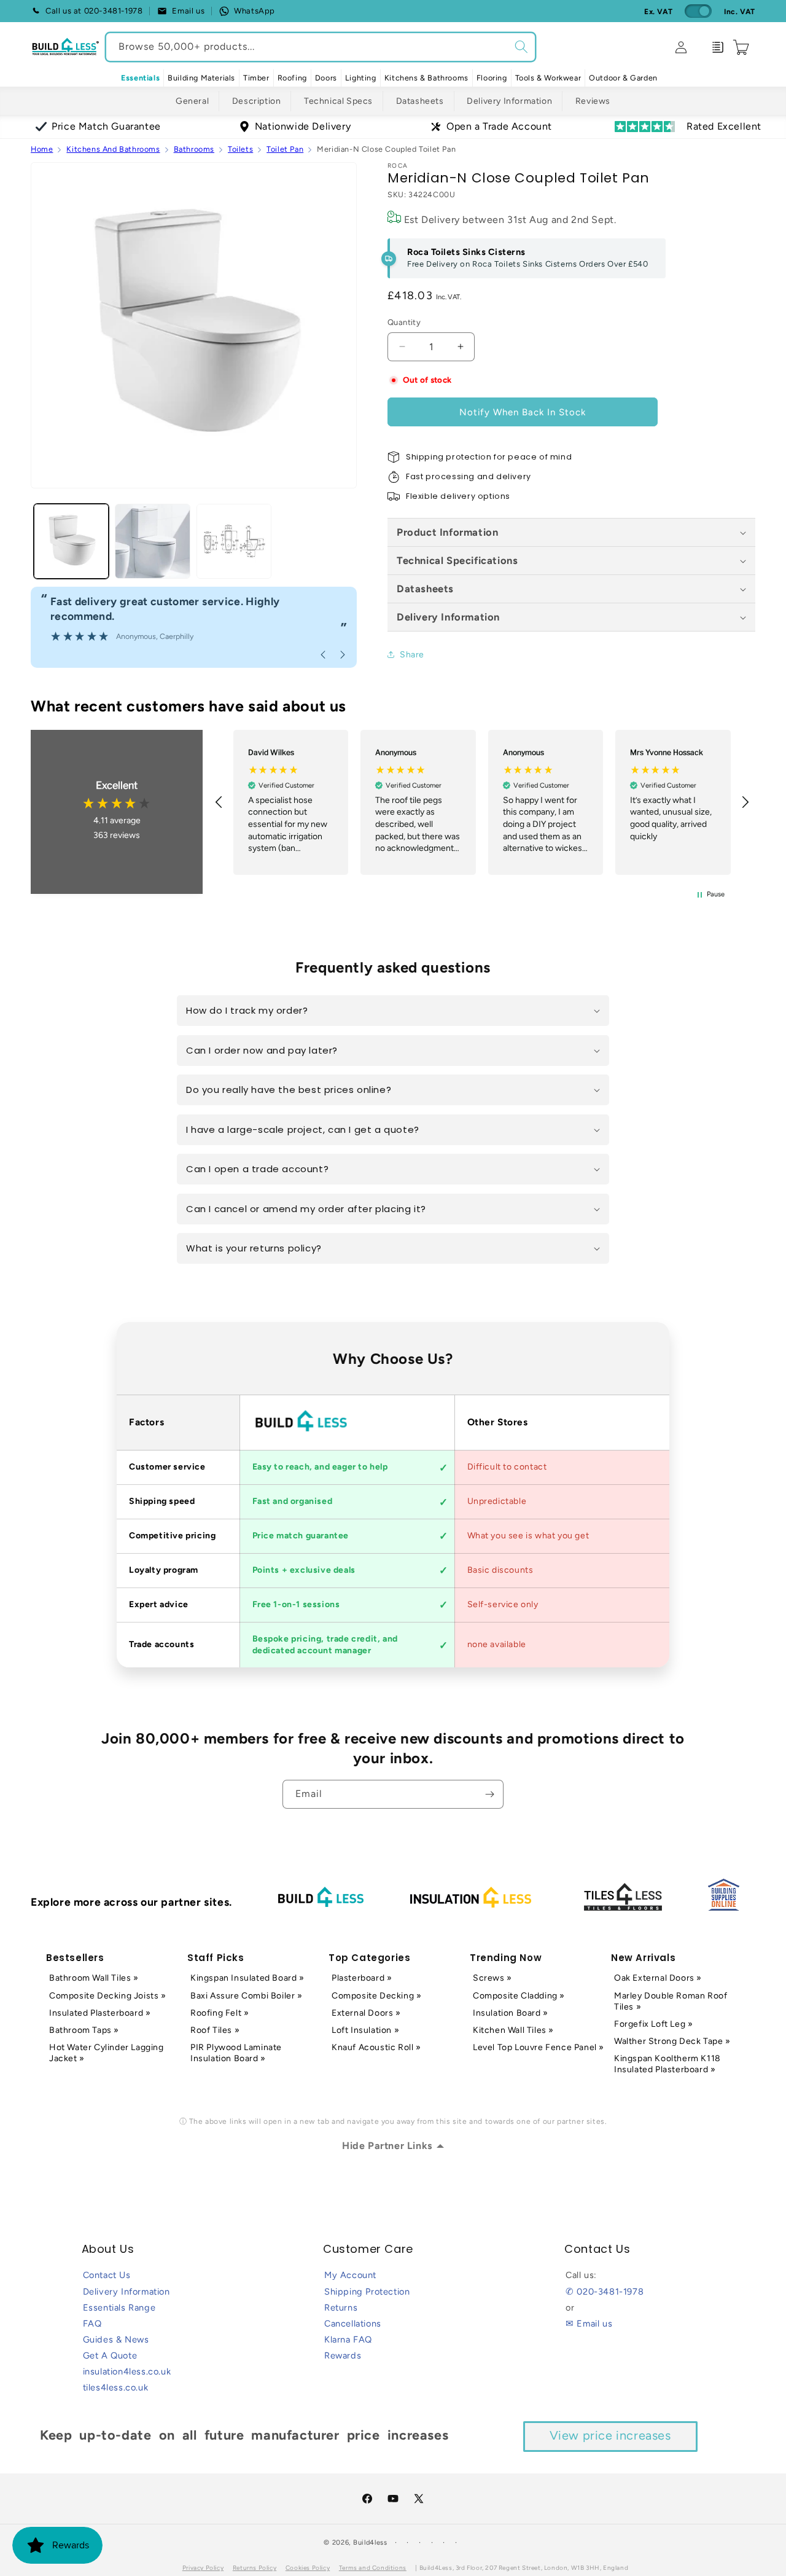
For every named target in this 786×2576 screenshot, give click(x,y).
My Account (350, 2275)
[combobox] (321, 47)
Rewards (343, 2355)
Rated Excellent (724, 126)
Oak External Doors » (658, 1978)
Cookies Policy (308, 2568)
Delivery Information (509, 101)
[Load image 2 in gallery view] (152, 541)
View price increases (610, 2435)
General (192, 101)
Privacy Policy (203, 2568)
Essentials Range (119, 2308)
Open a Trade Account (499, 126)
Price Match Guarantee (106, 126)
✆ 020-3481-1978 (605, 2292)
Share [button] (412, 655)
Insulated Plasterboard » (100, 2013)
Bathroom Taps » (84, 2030)
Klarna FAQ (348, 2339)
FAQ (92, 2323)
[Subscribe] (489, 1794)
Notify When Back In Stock (523, 412)
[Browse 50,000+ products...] (521, 47)
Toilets (240, 149)
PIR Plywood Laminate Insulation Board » (236, 2053)
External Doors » (366, 2013)
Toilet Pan (285, 149)
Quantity (404, 322)
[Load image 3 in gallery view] (234, 541)
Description (257, 101)
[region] (482, 802)
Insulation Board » (511, 2013)
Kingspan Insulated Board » (247, 1978)
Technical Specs (338, 101)
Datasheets (420, 101)
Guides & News (116, 2339)
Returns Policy (255, 2568)
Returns (341, 2308)
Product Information (447, 532)
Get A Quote (110, 2355)
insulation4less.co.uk (127, 2371)
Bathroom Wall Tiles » (94, 1978)
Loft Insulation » (365, 2030)
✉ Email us (589, 2323)
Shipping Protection (367, 2292)
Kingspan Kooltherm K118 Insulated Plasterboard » (667, 2064)
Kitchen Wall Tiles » (513, 2030)
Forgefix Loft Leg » (653, 2024)
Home (42, 149)
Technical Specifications (457, 560)
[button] (201, 78)
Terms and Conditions (373, 2568)
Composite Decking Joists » (108, 1996)
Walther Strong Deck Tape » (672, 2041)
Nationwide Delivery (303, 126)
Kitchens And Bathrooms (113, 149)
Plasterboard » (362, 1978)
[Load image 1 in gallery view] (71, 541)
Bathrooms (194, 149)
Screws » (492, 1978)
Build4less (370, 2543)
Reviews (593, 101)
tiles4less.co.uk (116, 2387)
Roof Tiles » (215, 2030)
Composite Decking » (376, 1996)
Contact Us (107, 2275)
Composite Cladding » (519, 1996)
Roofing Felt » (220, 2013)
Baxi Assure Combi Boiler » (247, 1996)
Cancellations (353, 2323)
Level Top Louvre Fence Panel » (539, 2047)
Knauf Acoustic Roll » (376, 2047)
